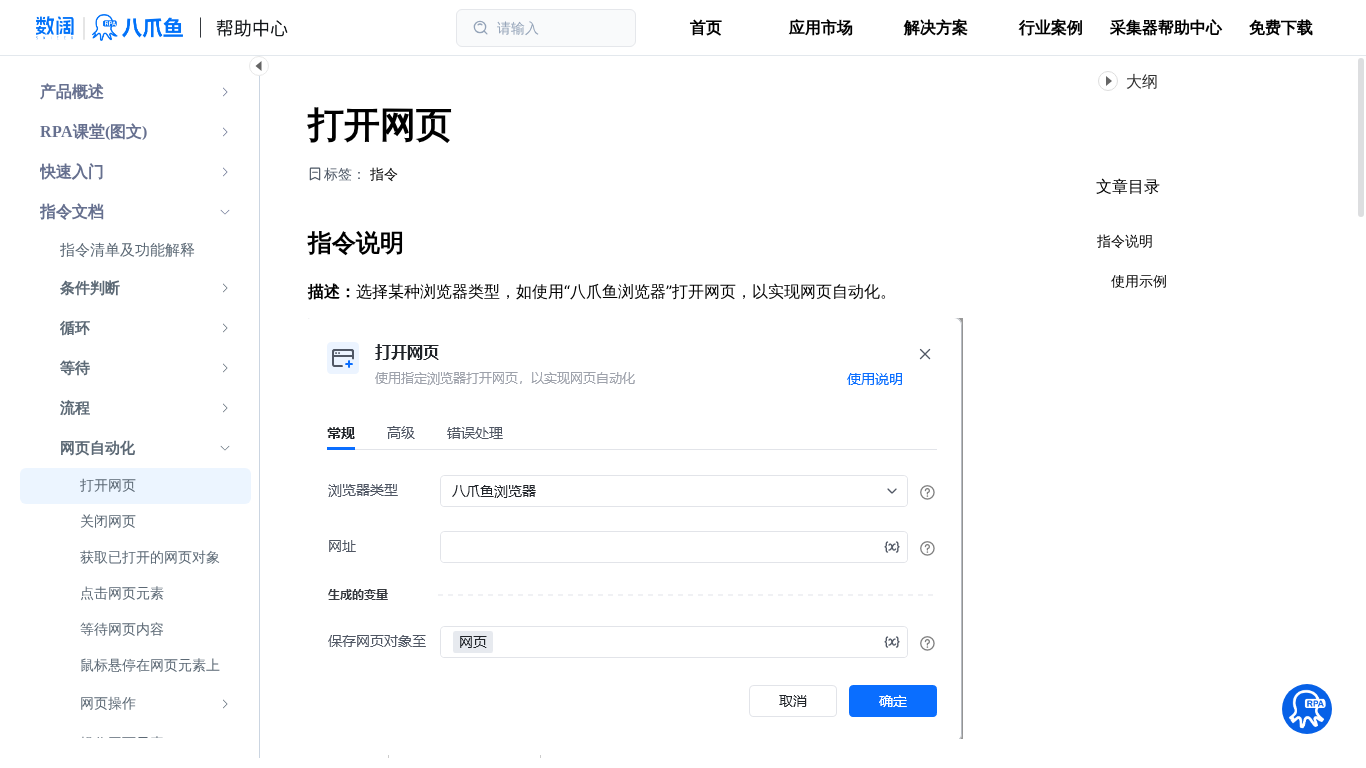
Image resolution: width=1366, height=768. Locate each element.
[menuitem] (135, 92)
